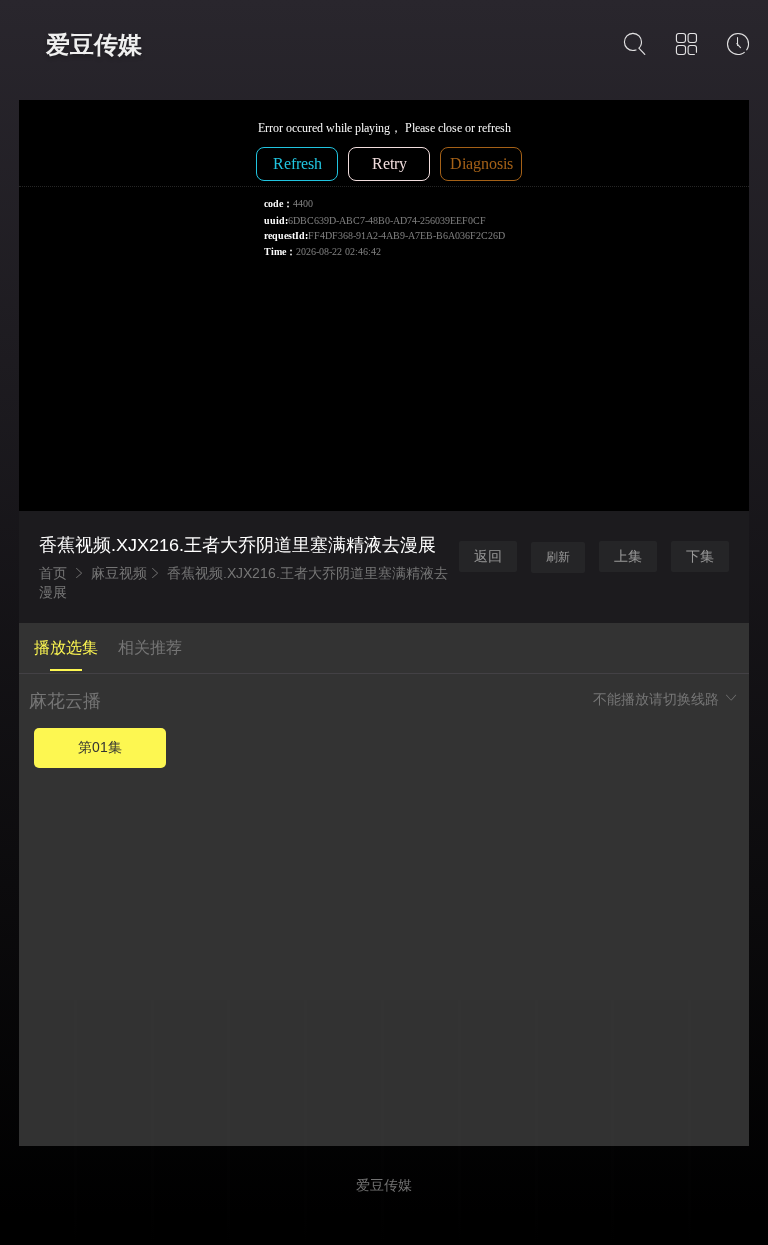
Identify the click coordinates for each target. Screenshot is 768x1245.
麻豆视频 (119, 573)
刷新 (558, 557)
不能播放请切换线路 (658, 699)
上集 (628, 556)
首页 (53, 573)
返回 (488, 556)
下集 (700, 556)
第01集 (100, 747)
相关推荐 (150, 647)
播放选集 (66, 647)
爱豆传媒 (94, 44)
